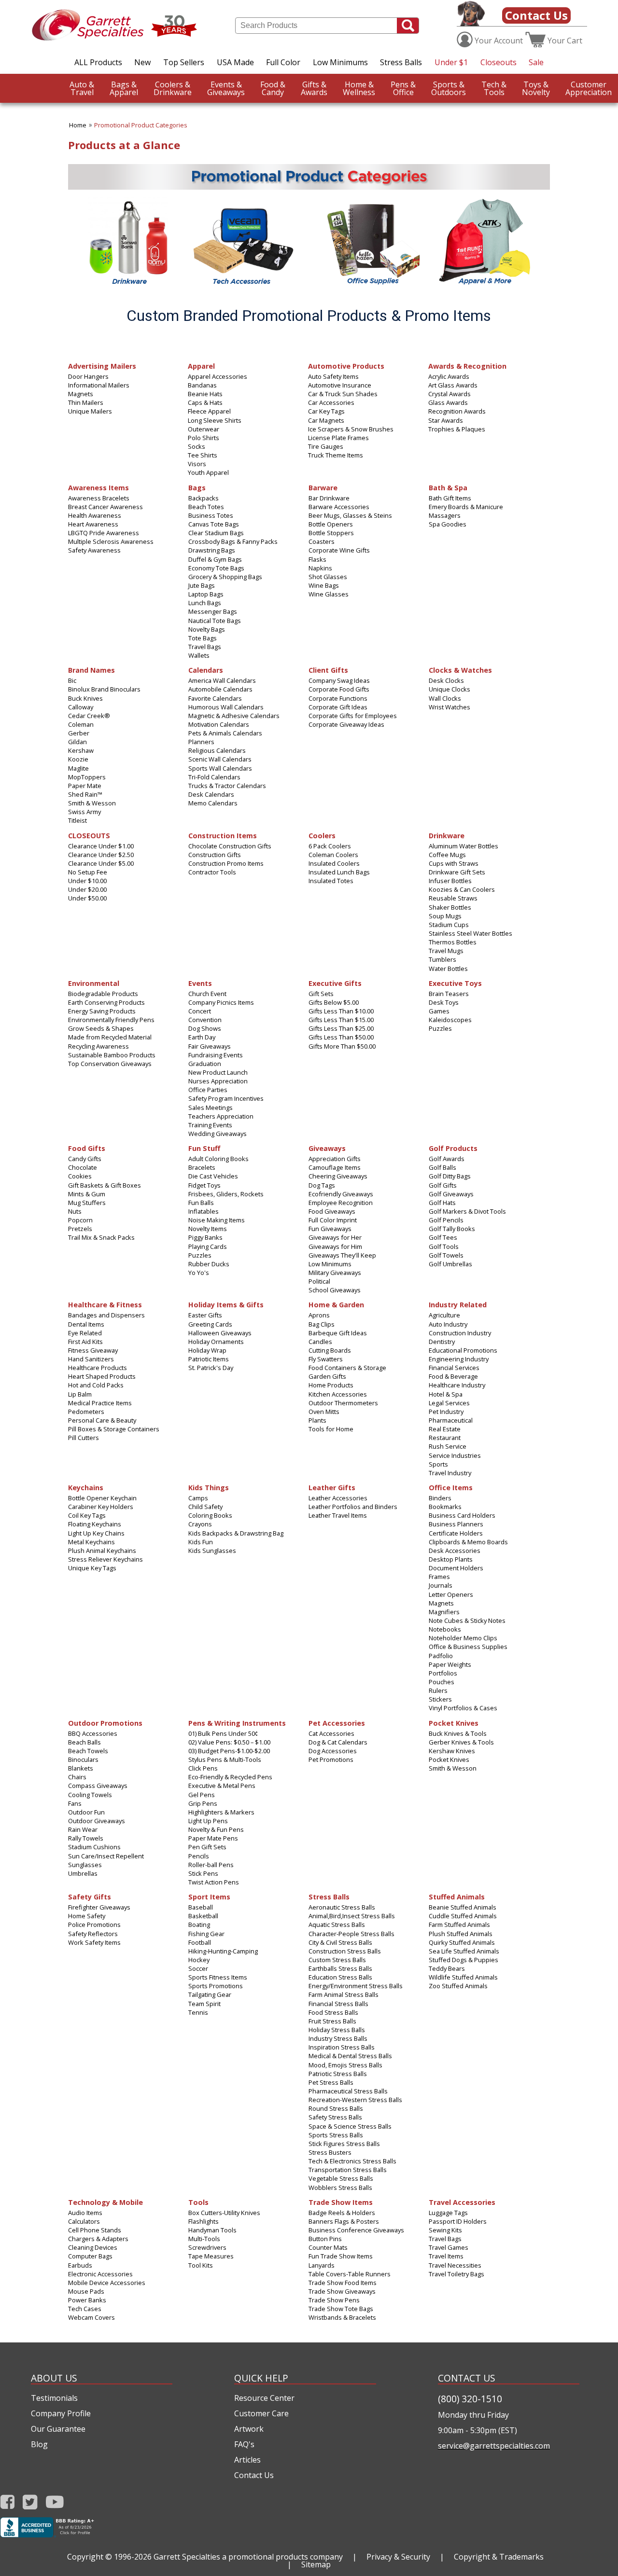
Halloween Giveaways (220, 1333)
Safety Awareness (94, 550)
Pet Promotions (331, 1759)
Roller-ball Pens (211, 1865)
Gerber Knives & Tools (461, 1742)
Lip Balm (80, 1394)
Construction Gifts (215, 855)
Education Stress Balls (340, 1977)
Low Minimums (340, 62)
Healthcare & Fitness (105, 1304)
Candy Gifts (85, 1159)
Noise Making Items (217, 1220)
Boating (199, 1925)
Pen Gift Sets (207, 1847)
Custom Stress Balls (337, 1960)
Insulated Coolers (334, 863)
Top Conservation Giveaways (110, 1064)
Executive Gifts (335, 983)
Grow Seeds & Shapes (101, 1028)
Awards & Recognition (467, 366)
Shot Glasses (328, 577)
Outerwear (204, 429)
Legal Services (449, 1403)
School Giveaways (335, 1290)
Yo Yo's (199, 1273)
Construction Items (223, 835)
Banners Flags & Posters (344, 2221)
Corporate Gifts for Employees (353, 716)
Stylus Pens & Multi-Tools (225, 1759)
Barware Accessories (339, 507)
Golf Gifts (443, 1185)
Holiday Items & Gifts (226, 1304)
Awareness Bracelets (99, 498)
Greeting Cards (210, 1324)
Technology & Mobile (105, 2202)
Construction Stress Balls (345, 1951)
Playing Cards (208, 1246)
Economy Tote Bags (216, 568)
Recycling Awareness (98, 1046)
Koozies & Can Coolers (462, 889)
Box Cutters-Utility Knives (224, 2213)
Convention (205, 1020)
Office (403, 88)
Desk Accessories (455, 1551)
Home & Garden (336, 1304)
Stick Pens (203, 1873)
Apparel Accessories (218, 376)
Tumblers (442, 959)
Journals (441, 1585)
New (142, 62)
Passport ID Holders (458, 2221)
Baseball (201, 1907)
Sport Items (209, 1896)
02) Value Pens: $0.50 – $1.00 (229, 1742)
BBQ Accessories (93, 1733)
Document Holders (456, 1568)
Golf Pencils (446, 1220)
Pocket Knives (454, 1723)
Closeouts (499, 62)
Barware (323, 487)
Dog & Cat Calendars (338, 1742)
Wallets (199, 655)
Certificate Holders (456, 1533)
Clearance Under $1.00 (101, 846)
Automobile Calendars (220, 689)
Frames (439, 1577)
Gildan (77, 742)
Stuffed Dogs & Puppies (463, 1960)
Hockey (199, 1960)
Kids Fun (201, 1542)
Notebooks (445, 1629)
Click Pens (203, 1768)
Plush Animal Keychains (102, 1551)
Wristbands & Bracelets (342, 2317)
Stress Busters (330, 2152)
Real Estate (445, 1429)
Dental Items (86, 1324)
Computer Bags (90, 2256)
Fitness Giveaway (93, 1350)
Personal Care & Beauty (102, 1420)
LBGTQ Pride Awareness (104, 533)
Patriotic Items (209, 1359)
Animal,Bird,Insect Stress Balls (352, 1916)
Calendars (206, 670)
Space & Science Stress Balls (350, 2126)
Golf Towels (446, 1255)
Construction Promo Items (226, 863)
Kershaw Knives (452, 1751)
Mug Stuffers (87, 1203)
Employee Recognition (341, 1203)
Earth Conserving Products (106, 1002)
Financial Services (454, 1368)
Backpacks (204, 498)
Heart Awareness (93, 524)
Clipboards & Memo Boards (468, 1542)
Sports (438, 1464)
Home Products (331, 1385)
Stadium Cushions (94, 1847)
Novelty (536, 88)
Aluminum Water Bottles (463, 846)
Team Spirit (204, 2004)
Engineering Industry (459, 1359)
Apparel (124, 88)
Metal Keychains (91, 1542)
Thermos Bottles (453, 942)
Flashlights (204, 2221)
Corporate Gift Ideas (338, 707)
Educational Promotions (463, 1350)
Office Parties (208, 1090)
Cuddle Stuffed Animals (463, 1916)
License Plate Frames (338, 438)
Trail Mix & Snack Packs (101, 1237)
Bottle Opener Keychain (102, 1498)
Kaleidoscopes (450, 1020)
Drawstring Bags (212, 550)
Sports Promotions (216, 1986)
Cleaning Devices (93, 2247)
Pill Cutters (84, 1438)
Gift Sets (321, 994)
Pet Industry (446, 1412)
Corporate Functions (338, 698)
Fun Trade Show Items (341, 2256)
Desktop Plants (451, 1559)
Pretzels (80, 1229)
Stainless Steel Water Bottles (471, 933)
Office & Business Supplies (468, 1647)
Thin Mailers (86, 402)
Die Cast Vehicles (213, 1176)
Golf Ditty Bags (450, 1176)
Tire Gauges (326, 446)
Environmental (94, 983)
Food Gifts (87, 1148)
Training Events (210, 1125)
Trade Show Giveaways (342, 2291)
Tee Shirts (203, 455)
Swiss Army (84, 812)
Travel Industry (450, 1473)
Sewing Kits (445, 2230)
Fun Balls (201, 1203)
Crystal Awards (449, 394)
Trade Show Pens (334, 2300)
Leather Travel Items (338, 1515)
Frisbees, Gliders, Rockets (226, 1194)
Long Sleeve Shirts (215, 420)
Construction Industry (460, 1333)
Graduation (205, 1064)
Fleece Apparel (209, 411)
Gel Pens (202, 1795)
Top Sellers (184, 62)
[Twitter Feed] (30, 2502)
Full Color (283, 62)
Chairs (77, 1777)
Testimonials (54, 2398)
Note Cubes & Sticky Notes (467, 1620)
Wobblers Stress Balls (340, 2188)
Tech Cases (85, 2309)
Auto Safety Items (333, 376)
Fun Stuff (204, 1148)
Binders (440, 1498)
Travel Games (449, 2247)
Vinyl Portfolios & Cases (463, 1708)
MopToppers (87, 777)
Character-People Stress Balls (351, 1934)
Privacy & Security (398, 2557)
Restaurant (445, 1438)
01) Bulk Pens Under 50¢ (223, 1733)
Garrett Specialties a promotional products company (248, 2557)
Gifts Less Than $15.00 (341, 1020)
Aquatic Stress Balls (337, 1925)
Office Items (451, 1487)
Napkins (320, 568)
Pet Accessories (337, 1723)
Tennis (198, 2012)
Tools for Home (331, 1429)
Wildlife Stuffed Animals (463, 1977)
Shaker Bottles (450, 907)
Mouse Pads (86, 2291)
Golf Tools (444, 1246)
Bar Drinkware (329, 498)
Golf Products (453, 1148)
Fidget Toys (204, 1185)
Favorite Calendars (215, 698)
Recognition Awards (457, 411)
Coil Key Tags (87, 1515)
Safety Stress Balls (335, 2117)
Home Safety (87, 1916)
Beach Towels (88, 1751)
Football (200, 1942)
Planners (201, 742)
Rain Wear (83, 1829)
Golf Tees (443, 1237)
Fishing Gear (206, 1934)
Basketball (203, 1916)
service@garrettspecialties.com (494, 2446)
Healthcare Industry (457, 1385)
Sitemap (316, 2564)
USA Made (235, 62)
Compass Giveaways (98, 1786)
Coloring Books (210, 1515)
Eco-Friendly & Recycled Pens (230, 1777)
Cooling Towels (90, 1795)
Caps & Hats (205, 402)
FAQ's (244, 2444)
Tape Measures (211, 2256)
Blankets (81, 1768)
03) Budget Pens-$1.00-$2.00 (229, 1751)
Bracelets (202, 1167)
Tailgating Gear (210, 1994)
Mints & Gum (87, 1194)
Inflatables (204, 1211)
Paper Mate (85, 786)
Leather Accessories (338, 1498)
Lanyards (322, 2265)
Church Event (207, 994)
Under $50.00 (87, 898)
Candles (320, 1342)
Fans (75, 1803)
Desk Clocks (446, 680)
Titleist (77, 820)
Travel (82, 88)
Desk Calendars (211, 794)
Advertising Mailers (102, 366)
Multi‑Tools (204, 2239)
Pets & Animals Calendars (225, 733)
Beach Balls (84, 1742)
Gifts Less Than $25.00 (341, 1028)
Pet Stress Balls (331, 2082)
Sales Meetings (211, 1108)
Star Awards (446, 420)
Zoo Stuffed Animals (458, 1986)
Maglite (78, 768)
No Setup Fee (88, 872)
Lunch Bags (205, 603)
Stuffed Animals (457, 1896)
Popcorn (80, 1220)
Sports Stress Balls (336, 2135)
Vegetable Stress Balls (341, 2178)
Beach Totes (206, 507)
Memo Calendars (213, 803)
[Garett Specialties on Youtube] (55, 2502)
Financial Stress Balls (338, 2004)
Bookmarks (445, 1507)
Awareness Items (98, 487)
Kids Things (209, 1487)
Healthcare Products (98, 1368)
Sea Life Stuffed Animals (464, 1951)
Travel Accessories (462, 2202)
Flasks (317, 559)
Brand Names (91, 670)
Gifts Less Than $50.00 (341, 1037)
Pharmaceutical (451, 1420)
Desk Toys (444, 1002)
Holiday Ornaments (216, 1342)
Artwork (249, 2429)
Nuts (75, 1211)
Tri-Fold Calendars (214, 777)
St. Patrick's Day (211, 1368)
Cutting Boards (330, 1350)
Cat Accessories (331, 1733)
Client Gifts (328, 670)
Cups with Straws (454, 863)
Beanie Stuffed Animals (463, 1907)
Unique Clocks (449, 689)
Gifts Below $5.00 (334, 1002)
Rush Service (448, 1446)
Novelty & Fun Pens (216, 1829)
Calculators (84, 2221)
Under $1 (451, 62)
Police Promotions (94, 1925)
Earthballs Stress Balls (340, 1968)
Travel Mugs (446, 951)
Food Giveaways (332, 1211)
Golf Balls (442, 1167)
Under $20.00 (87, 889)
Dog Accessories (333, 1751)
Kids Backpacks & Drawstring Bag (236, 1533)
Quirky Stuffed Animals (462, 1942)
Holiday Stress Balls (337, 2030)
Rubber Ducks (209, 1264)
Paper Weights (450, 1664)
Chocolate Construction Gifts (230, 846)
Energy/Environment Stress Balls (356, 1986)
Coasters (322, 541)
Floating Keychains (95, 1524)
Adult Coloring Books (218, 1159)
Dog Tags (322, 1185)
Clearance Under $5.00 (101, 863)
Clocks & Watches (460, 670)
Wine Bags (324, 585)
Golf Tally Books (452, 1229)
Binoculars (83, 1759)
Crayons (200, 1524)
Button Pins (325, 2239)
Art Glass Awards (453, 385)
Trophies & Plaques (457, 429)
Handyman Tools (212, 2230)
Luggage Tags (448, 2213)
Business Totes (211, 515)
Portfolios (443, 1673)
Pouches (442, 1682)
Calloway (81, 707)
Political (319, 1281)
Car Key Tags (326, 411)
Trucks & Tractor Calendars (227, 786)
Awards (314, 88)
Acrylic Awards (449, 376)
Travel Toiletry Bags (456, 2274)
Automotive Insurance (340, 385)
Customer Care (261, 2413)
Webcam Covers (91, 2317)
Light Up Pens (208, 1821)
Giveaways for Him (335, 1246)
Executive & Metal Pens (222, 1786)
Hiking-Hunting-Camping (223, 1951)
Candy (273, 88)
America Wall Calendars (222, 680)
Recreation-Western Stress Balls (355, 2100)
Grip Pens (203, 1803)
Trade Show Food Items (343, 2283)
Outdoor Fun (86, 1812)
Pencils (199, 1856)
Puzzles (440, 1028)
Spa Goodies (448, 524)
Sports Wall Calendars (220, 768)
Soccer (198, 1968)
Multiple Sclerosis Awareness (111, 541)
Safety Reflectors (93, 1934)
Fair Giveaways (210, 1046)
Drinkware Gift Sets (457, 872)
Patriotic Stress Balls (338, 2074)
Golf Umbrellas (450, 1264)
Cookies (80, 1176)
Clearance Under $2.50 (101, 855)
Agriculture (444, 1315)
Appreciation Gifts (335, 1159)
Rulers (438, 1690)
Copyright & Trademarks (499, 2557)
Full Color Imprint (333, 1220)
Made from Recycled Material (110, 1037)
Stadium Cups (449, 925)
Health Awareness (95, 515)
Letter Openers (451, 1594)
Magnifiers (444, 1612)
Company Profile (61, 2413)
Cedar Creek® (89, 716)
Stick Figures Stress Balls (344, 2144)
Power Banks (87, 2300)
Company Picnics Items (221, 1002)
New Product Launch (218, 1072)
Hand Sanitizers (91, 1359)
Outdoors (449, 88)
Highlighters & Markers (221, 1812)
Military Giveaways (335, 1273)
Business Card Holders (462, 1515)
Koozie (78, 759)
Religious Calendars (217, 750)
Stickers (440, 1699)
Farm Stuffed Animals (459, 1925)
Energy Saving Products (102, 1011)
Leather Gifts (332, 1487)
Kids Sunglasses (212, 1551)
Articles (247, 2460)
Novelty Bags (207, 629)
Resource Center (264, 2398)
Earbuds (80, 2265)
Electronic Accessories (100, 2274)
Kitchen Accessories (338, 1394)
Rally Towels (86, 1838)
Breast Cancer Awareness (105, 507)
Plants (317, 1420)
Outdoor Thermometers (343, 1403)
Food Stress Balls (333, 2012)
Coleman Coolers (333, 855)
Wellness (359, 88)
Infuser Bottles (450, 881)
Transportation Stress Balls (348, 2170)
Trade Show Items (341, 2202)
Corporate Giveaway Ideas (346, 724)
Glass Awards (448, 402)
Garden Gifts (327, 1376)
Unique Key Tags (92, 1568)
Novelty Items (208, 1229)
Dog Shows (205, 1028)
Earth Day (202, 1037)
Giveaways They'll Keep (342, 1255)
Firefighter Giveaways (99, 1907)
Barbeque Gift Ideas (338, 1333)
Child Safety (205, 1507)
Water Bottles (448, 969)
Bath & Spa (448, 487)
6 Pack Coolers (330, 846)
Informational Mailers (99, 385)
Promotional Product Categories (141, 125)
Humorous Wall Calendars (226, 707)
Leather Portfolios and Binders (353, 1507)
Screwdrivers (207, 2247)
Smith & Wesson (92, 803)
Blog (39, 2444)
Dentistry (442, 1342)
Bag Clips (322, 1324)
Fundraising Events (216, 1055)
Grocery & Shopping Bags (225, 577)
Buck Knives (85, 698)
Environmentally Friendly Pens (111, 1020)
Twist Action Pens (214, 1882)
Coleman (81, 724)
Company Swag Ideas (339, 680)
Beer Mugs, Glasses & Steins (350, 515)
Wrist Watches (449, 707)
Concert (200, 1011)
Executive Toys (455, 983)
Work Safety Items (94, 1942)
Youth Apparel (208, 472)
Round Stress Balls (336, 2108)
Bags (197, 487)
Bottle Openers (331, 524)
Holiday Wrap (207, 1350)
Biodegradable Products (103, 994)
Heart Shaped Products (102, 1376)
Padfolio (441, 1656)
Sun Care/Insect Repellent (106, 1856)
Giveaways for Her (335, 1237)
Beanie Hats (205, 394)
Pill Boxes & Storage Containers (114, 1429)
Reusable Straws (453, 898)
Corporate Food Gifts (339, 689)
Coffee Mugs (447, 855)
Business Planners (456, 1524)
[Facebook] (7, 2502)
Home (78, 125)
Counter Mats (328, 2247)
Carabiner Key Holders (101, 1507)
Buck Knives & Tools (458, 1733)
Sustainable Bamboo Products (112, 1055)
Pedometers (86, 1412)
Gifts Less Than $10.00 (341, 1011)
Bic (72, 680)
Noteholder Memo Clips (463, 1638)
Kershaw (81, 750)
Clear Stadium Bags (216, 533)
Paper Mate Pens (213, 1838)
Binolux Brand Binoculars (104, 689)
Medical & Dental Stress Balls (350, 2056)
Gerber (79, 733)
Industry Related (458, 1304)
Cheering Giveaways (338, 1176)
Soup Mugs (445, 916)
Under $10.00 (87, 881)
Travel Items (446, 2256)
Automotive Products (346, 366)
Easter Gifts (205, 1315)
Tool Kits (201, 2265)
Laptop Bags (206, 594)
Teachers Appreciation (221, 1116)
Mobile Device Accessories (107, 2283)
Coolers (322, 835)
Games (439, 1011)
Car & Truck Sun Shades (343, 394)
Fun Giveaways (330, 1229)
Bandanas (202, 385)
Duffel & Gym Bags (215, 559)
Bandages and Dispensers (106, 1315)
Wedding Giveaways (218, 1134)
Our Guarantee (58, 2429)
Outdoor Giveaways (97, 1821)
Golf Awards (447, 1159)
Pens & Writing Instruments (237, 1723)
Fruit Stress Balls (332, 2021)
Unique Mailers (90, 411)
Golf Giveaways (451, 1194)
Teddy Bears (447, 1968)
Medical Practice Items (100, 1403)
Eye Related (85, 1333)
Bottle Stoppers (331, 533)
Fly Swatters (326, 1359)
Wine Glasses (329, 594)
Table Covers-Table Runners (350, 2274)
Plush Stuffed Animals (461, 1934)
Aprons (319, 1315)
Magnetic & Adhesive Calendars (234, 716)
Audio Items (85, 2213)
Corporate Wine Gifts (339, 550)
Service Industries (455, 1455)
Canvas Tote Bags (214, 524)
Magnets (81, 394)
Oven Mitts (324, 1412)
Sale (536, 62)
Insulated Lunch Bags (339, 872)
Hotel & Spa (446, 1394)
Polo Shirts (204, 438)
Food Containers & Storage (347, 1368)
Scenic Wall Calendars (220, 759)
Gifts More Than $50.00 (342, 1046)
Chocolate (83, 1167)
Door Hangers (88, 376)
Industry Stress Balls (338, 2038)
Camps (198, 1498)
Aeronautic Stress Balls (342, 1907)
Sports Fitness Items (218, 1977)
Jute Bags (202, 585)
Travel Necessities (455, 2265)
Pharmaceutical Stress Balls (348, 2091)
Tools (494, 88)
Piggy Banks (205, 1237)
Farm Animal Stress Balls (344, 1994)
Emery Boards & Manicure (466, 507)
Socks (197, 446)
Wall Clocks (445, 698)
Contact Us (536, 15)
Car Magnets (326, 420)
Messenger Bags (213, 611)
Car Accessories (331, 402)
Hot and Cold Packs (96, 1385)
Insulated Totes (331, 881)
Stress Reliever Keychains (105, 1559)
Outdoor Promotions (105, 1723)
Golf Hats (442, 1203)
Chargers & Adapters (98, 2239)
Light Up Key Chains (96, 1533)
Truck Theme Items (336, 455)
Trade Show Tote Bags (341, 2309)
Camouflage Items (335, 1167)
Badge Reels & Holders (342, 2213)
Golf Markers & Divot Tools (467, 1211)
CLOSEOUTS (89, 835)
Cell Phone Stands (95, 2230)
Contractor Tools (212, 872)
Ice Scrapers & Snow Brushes (351, 429)
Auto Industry (448, 1324)
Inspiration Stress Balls (342, 2047)
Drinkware (173, 88)
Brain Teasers (449, 994)
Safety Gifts (90, 1896)
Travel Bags (205, 647)
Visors (197, 464)
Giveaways (226, 88)
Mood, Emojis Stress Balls (345, 2065)
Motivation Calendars (219, 724)
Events (200, 983)
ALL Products (98, 62)
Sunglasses (85, 1865)
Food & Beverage (453, 1376)
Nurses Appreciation (218, 1081)
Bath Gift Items (450, 498)
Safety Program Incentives (226, 1098)
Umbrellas (83, 1873)
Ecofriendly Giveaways (341, 1194)
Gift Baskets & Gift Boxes (105, 1185)
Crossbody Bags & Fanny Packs (233, 541)
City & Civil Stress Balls (340, 1942)
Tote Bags (203, 638)
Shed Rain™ (85, 794)
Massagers (445, 515)
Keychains (86, 1487)
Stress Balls (401, 62)
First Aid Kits (85, 1342)
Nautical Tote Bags (215, 621)
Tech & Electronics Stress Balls (352, 2161)
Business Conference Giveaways (356, 2230)
